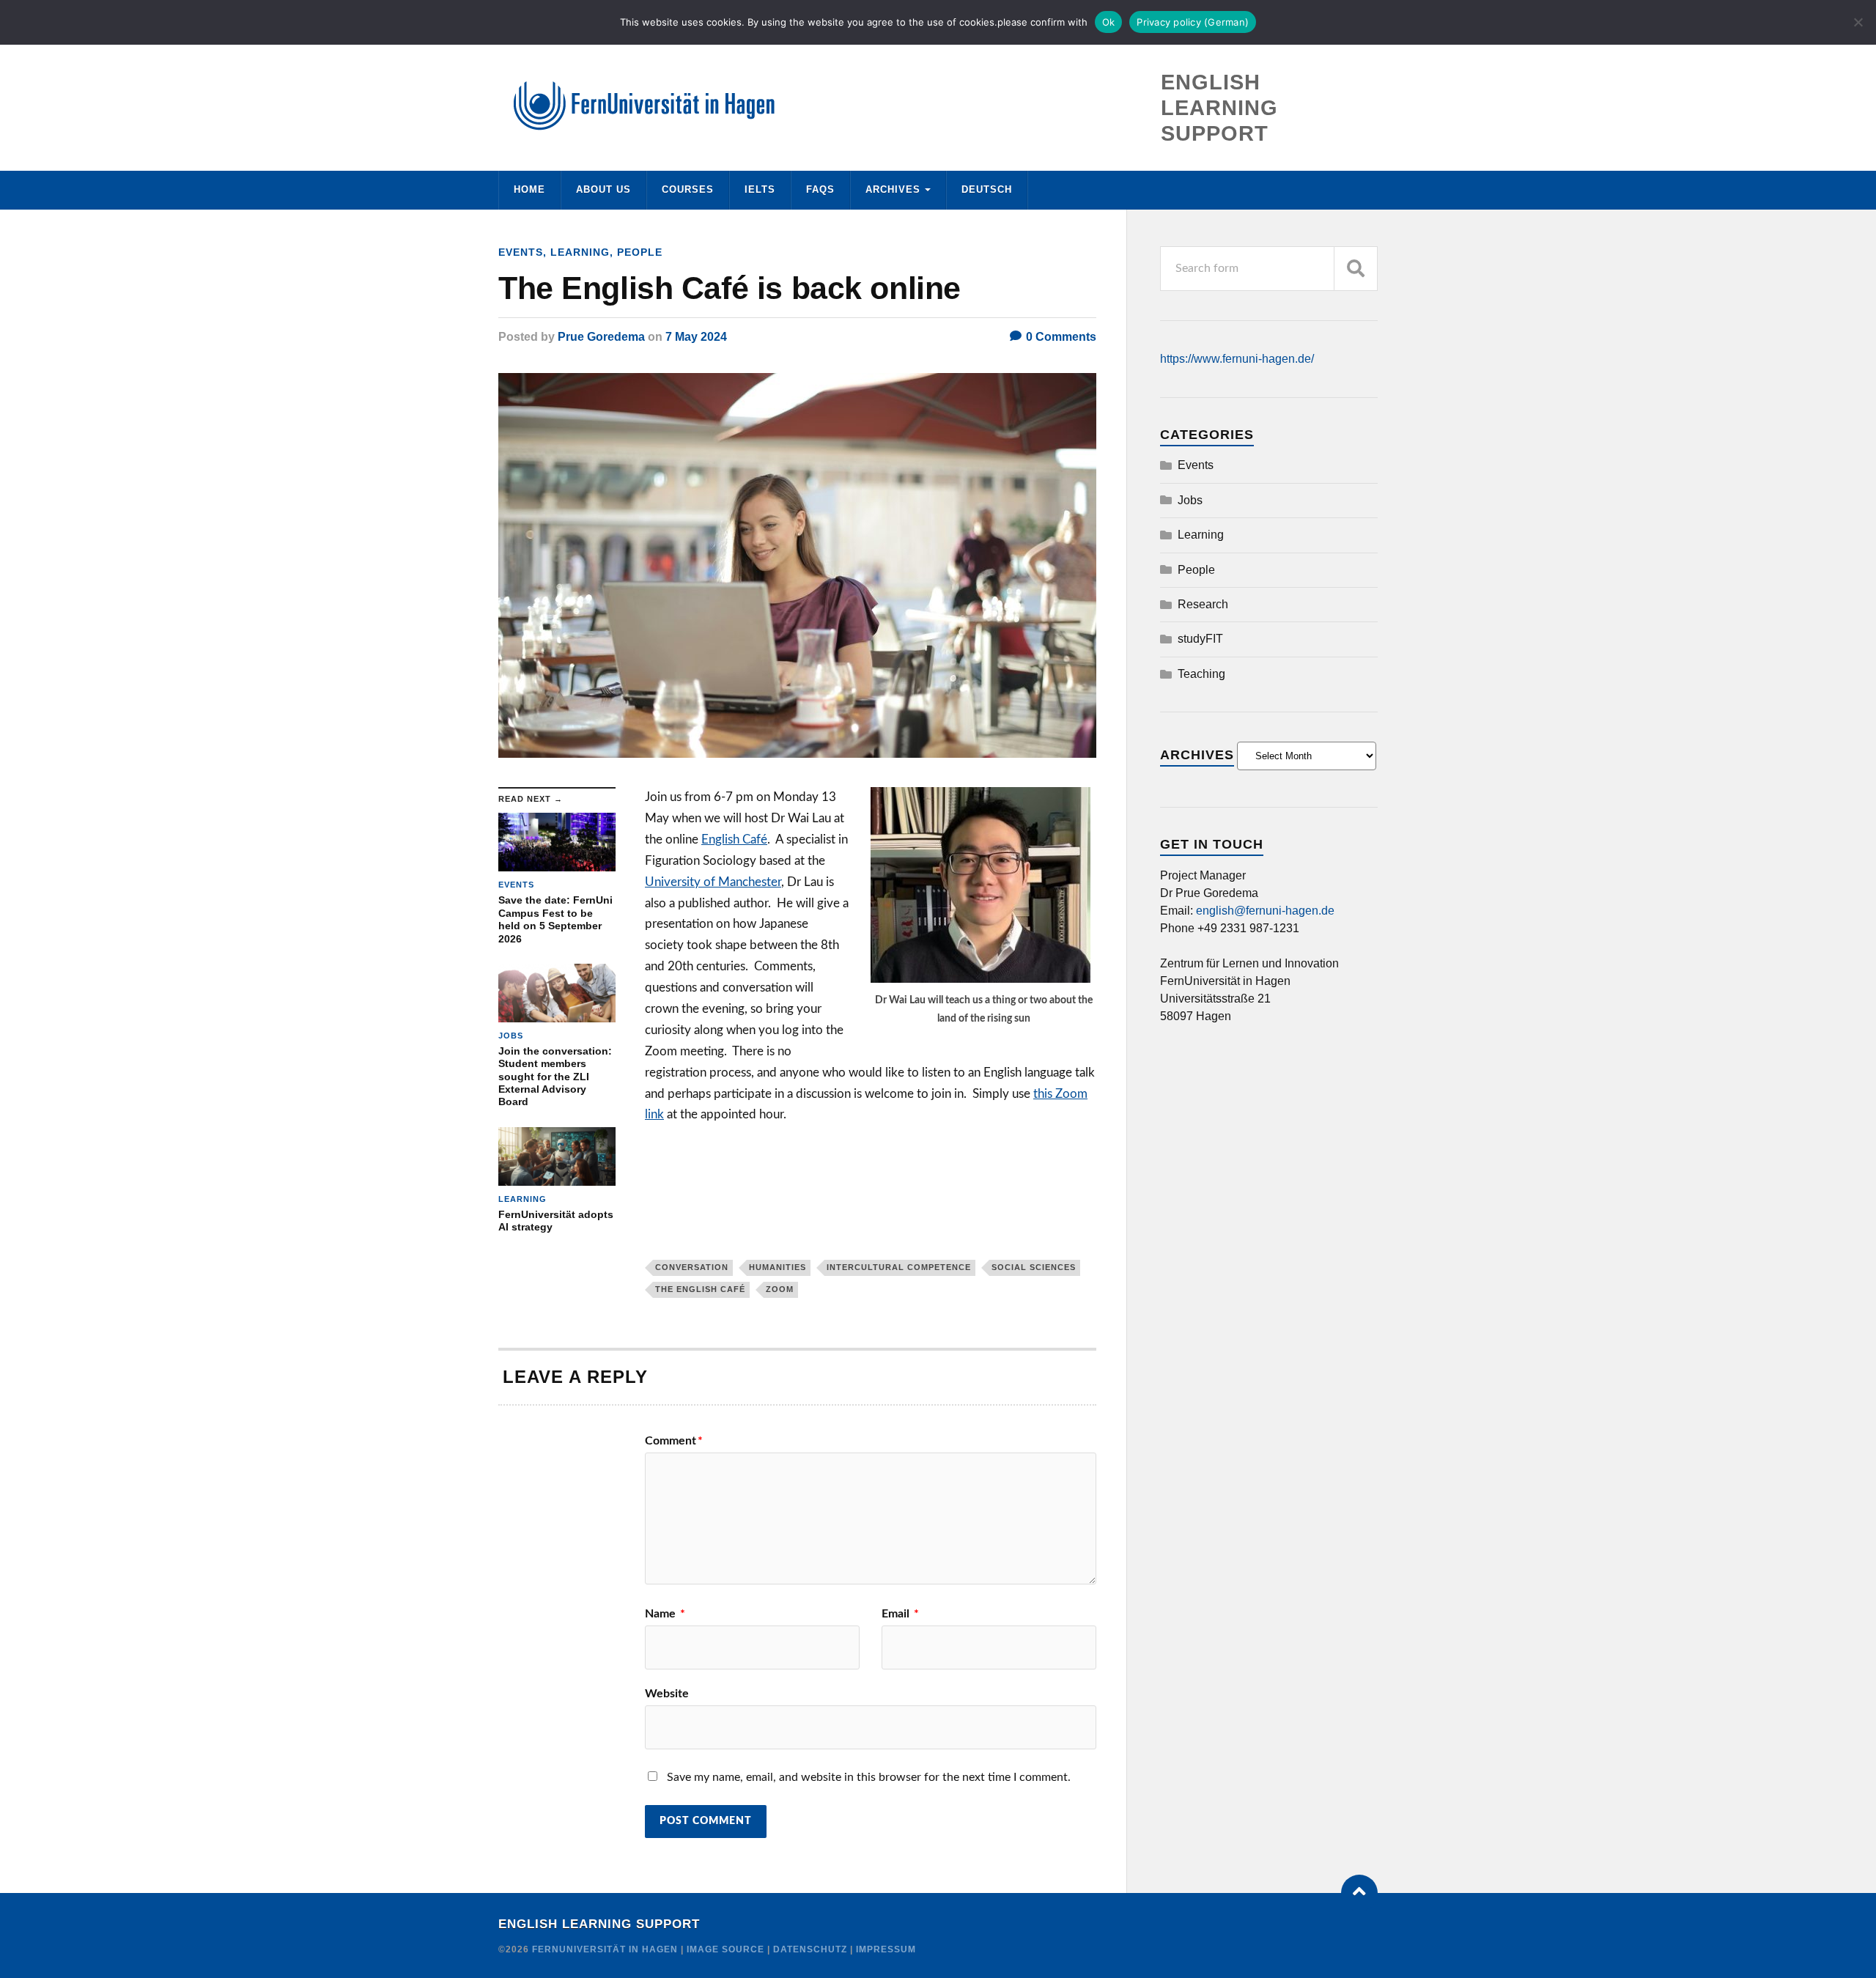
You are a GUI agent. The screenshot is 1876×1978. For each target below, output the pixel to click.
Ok (1109, 22)
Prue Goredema (601, 337)
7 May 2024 (696, 337)
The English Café (700, 1289)
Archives (893, 189)
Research (1203, 604)
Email (900, 1614)
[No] (1858, 22)
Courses (688, 189)
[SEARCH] (1356, 269)
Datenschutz (810, 1949)
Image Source (725, 1949)
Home (529, 189)
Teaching (1201, 674)
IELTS (760, 189)
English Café (734, 839)
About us (603, 189)
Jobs (1190, 500)
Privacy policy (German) (1193, 22)
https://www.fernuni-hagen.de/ (1237, 359)
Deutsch (987, 189)
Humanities (778, 1267)
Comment (674, 1441)
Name (665, 1614)
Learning (580, 252)
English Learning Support (599, 1924)
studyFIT (1200, 639)
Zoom (780, 1289)
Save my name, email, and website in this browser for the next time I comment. (869, 1777)
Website (667, 1694)
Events (521, 252)
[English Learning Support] (938, 106)
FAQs (820, 189)
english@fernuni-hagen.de (1265, 911)
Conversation (692, 1267)
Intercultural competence (899, 1267)
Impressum (886, 1949)
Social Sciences (1034, 1267)
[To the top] (1359, 1893)
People (640, 252)
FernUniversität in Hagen (606, 1949)
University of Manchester (713, 882)
